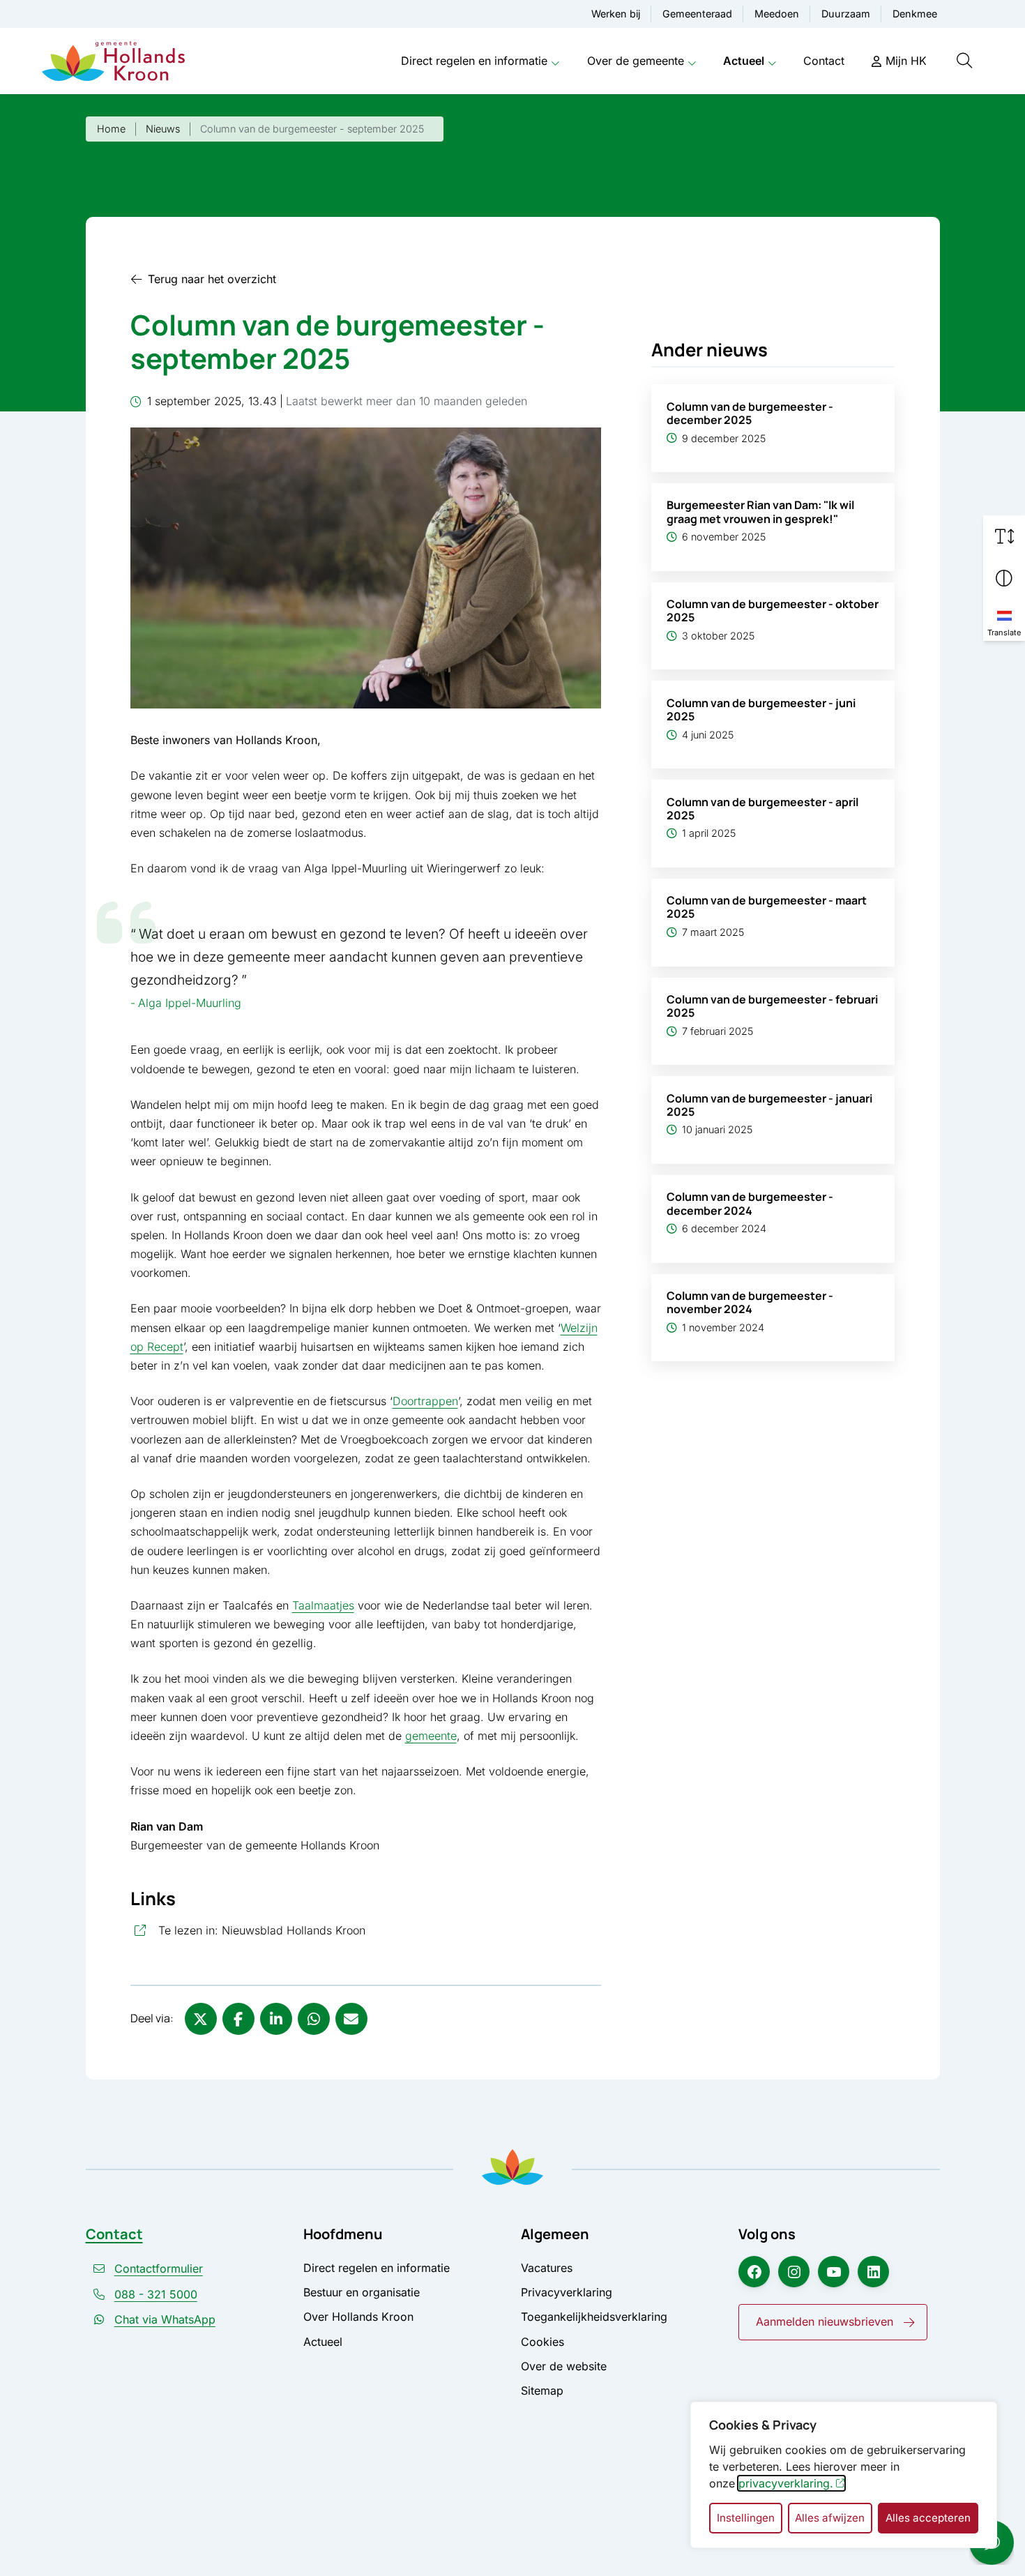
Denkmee (915, 14)
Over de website (564, 2366)
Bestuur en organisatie (362, 2292)
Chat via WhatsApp (165, 2319)
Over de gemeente (636, 61)
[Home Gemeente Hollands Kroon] (113, 61)
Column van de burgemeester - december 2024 (750, 1203)
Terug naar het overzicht (212, 279)
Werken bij (616, 14)
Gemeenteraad (697, 14)
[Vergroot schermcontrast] (1004, 578)
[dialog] (844, 2475)
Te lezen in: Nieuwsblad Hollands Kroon (325, 1930)
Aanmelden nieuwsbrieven (825, 2321)
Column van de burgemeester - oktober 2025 (773, 611)
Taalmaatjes (323, 1605)
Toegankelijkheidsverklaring (594, 2317)
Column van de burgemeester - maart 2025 (767, 907)
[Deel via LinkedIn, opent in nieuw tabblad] (276, 2019)
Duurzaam (846, 14)
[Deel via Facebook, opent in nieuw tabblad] (238, 2019)
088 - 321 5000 (156, 2294)
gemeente (431, 1736)
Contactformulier (159, 2268)
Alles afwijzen (830, 2518)
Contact (824, 61)
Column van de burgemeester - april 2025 (762, 809)
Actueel (744, 61)
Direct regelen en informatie (474, 61)
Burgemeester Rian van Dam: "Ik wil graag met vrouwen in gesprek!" (760, 512)
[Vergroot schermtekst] (1004, 536)
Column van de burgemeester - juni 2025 (761, 710)
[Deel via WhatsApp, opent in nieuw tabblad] (314, 2019)
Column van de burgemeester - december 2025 (750, 413)
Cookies (542, 2342)
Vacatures (547, 2268)
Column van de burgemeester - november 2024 (750, 1302)
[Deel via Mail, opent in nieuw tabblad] (351, 2019)
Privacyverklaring (567, 2292)
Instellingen (746, 2518)
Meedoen (777, 14)
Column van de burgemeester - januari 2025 (769, 1105)
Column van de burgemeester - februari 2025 (772, 1006)
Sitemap (542, 2391)
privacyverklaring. (786, 2483)
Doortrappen (425, 1401)
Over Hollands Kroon (358, 2317)
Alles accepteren (928, 2518)
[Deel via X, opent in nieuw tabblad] (201, 2019)
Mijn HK (906, 61)
